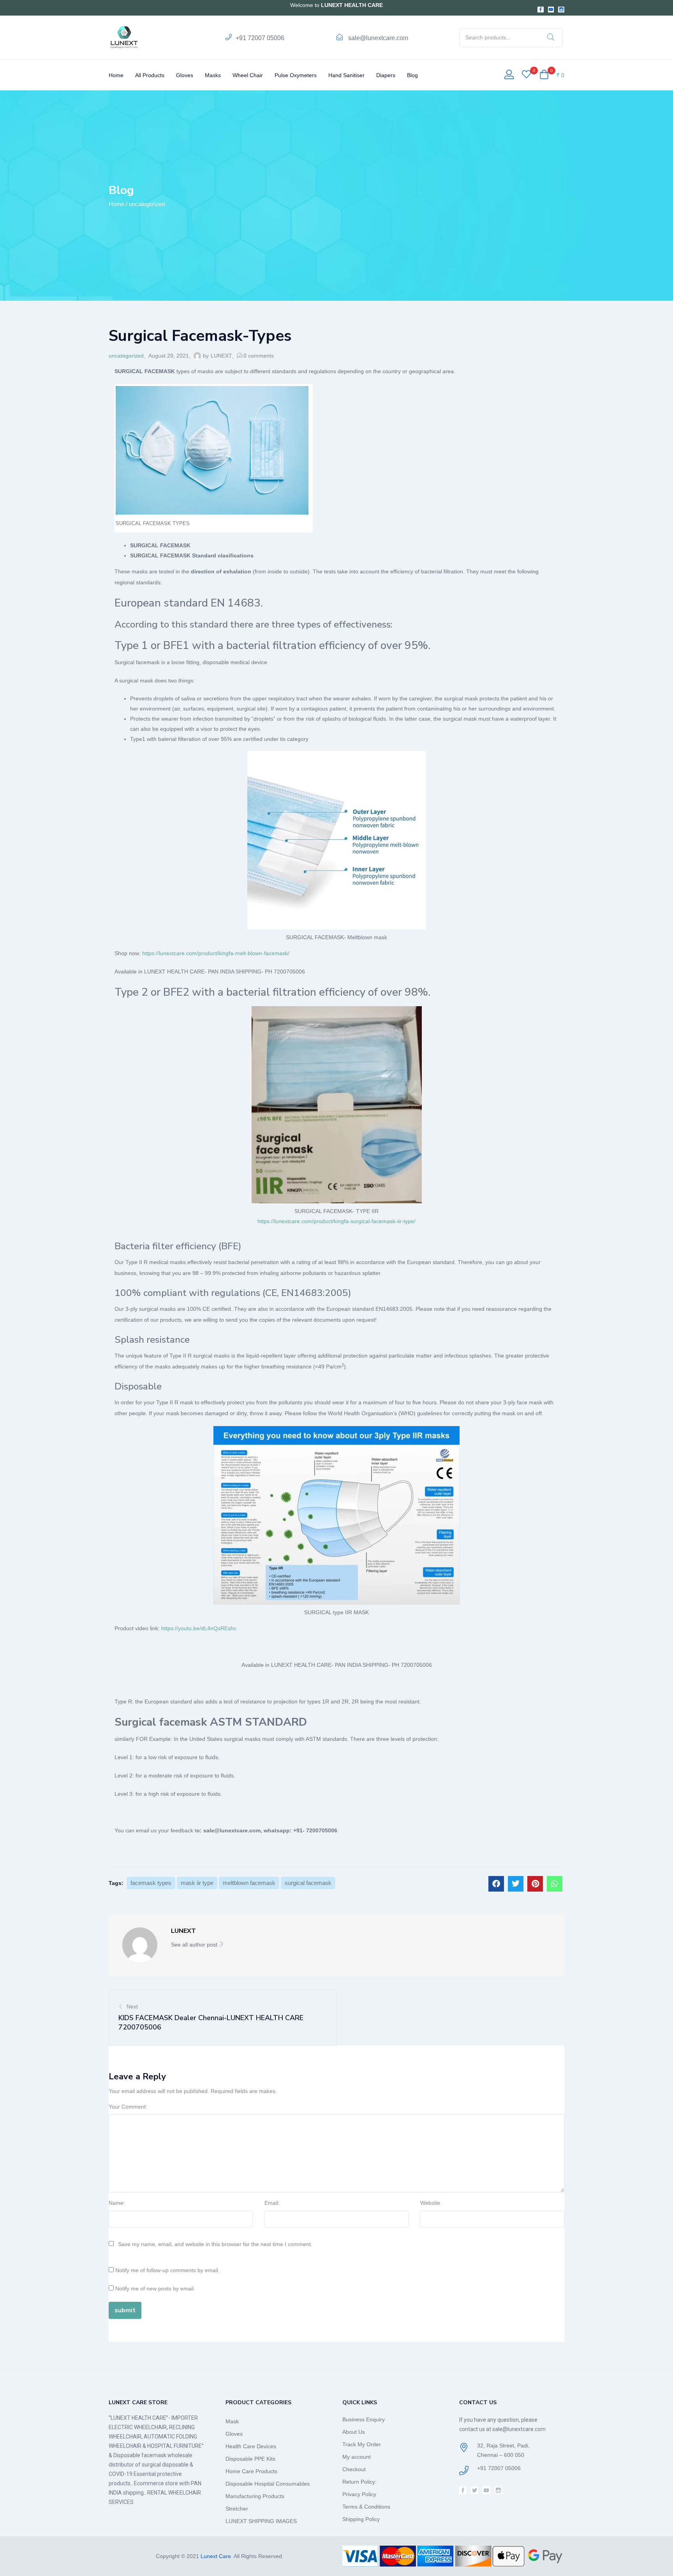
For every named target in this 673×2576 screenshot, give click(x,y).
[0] (526, 75)
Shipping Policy (361, 2519)
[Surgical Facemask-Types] (496, 1884)
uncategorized (147, 204)
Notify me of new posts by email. (155, 2289)
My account (357, 2457)
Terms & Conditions (366, 2507)
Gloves (185, 75)
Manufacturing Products (255, 2496)
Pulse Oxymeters (296, 75)
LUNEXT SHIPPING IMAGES (261, 2521)
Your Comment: (128, 2107)
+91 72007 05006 (260, 38)
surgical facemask (308, 1883)
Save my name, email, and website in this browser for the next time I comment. (215, 2244)
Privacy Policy (359, 2494)
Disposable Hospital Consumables (268, 2484)
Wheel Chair (248, 75)
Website (430, 2203)
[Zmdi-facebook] (541, 10)
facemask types (151, 1883)
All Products (150, 75)
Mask (232, 2421)
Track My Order (362, 2444)
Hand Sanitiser (346, 75)
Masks (213, 75)
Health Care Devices (251, 2446)
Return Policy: (359, 2482)
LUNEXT (221, 356)
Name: (117, 2203)
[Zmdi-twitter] (475, 2490)
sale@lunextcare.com (378, 38)
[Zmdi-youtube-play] (551, 10)
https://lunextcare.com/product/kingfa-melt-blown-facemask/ (216, 953)
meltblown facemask (249, 1883)
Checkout (354, 2469)
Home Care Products (251, 2471)
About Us (354, 2432)
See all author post (195, 1945)
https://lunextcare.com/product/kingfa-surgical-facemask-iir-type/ (336, 1221)
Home (116, 75)
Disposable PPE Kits (250, 2459)
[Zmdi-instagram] (561, 10)
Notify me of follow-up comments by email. (167, 2270)
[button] (552, 75)
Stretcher (237, 2509)
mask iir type (197, 1883)
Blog (412, 75)
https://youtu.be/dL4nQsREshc (199, 1628)
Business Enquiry (364, 2419)
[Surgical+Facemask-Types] (516, 1884)
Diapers (386, 75)
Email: (272, 2203)
